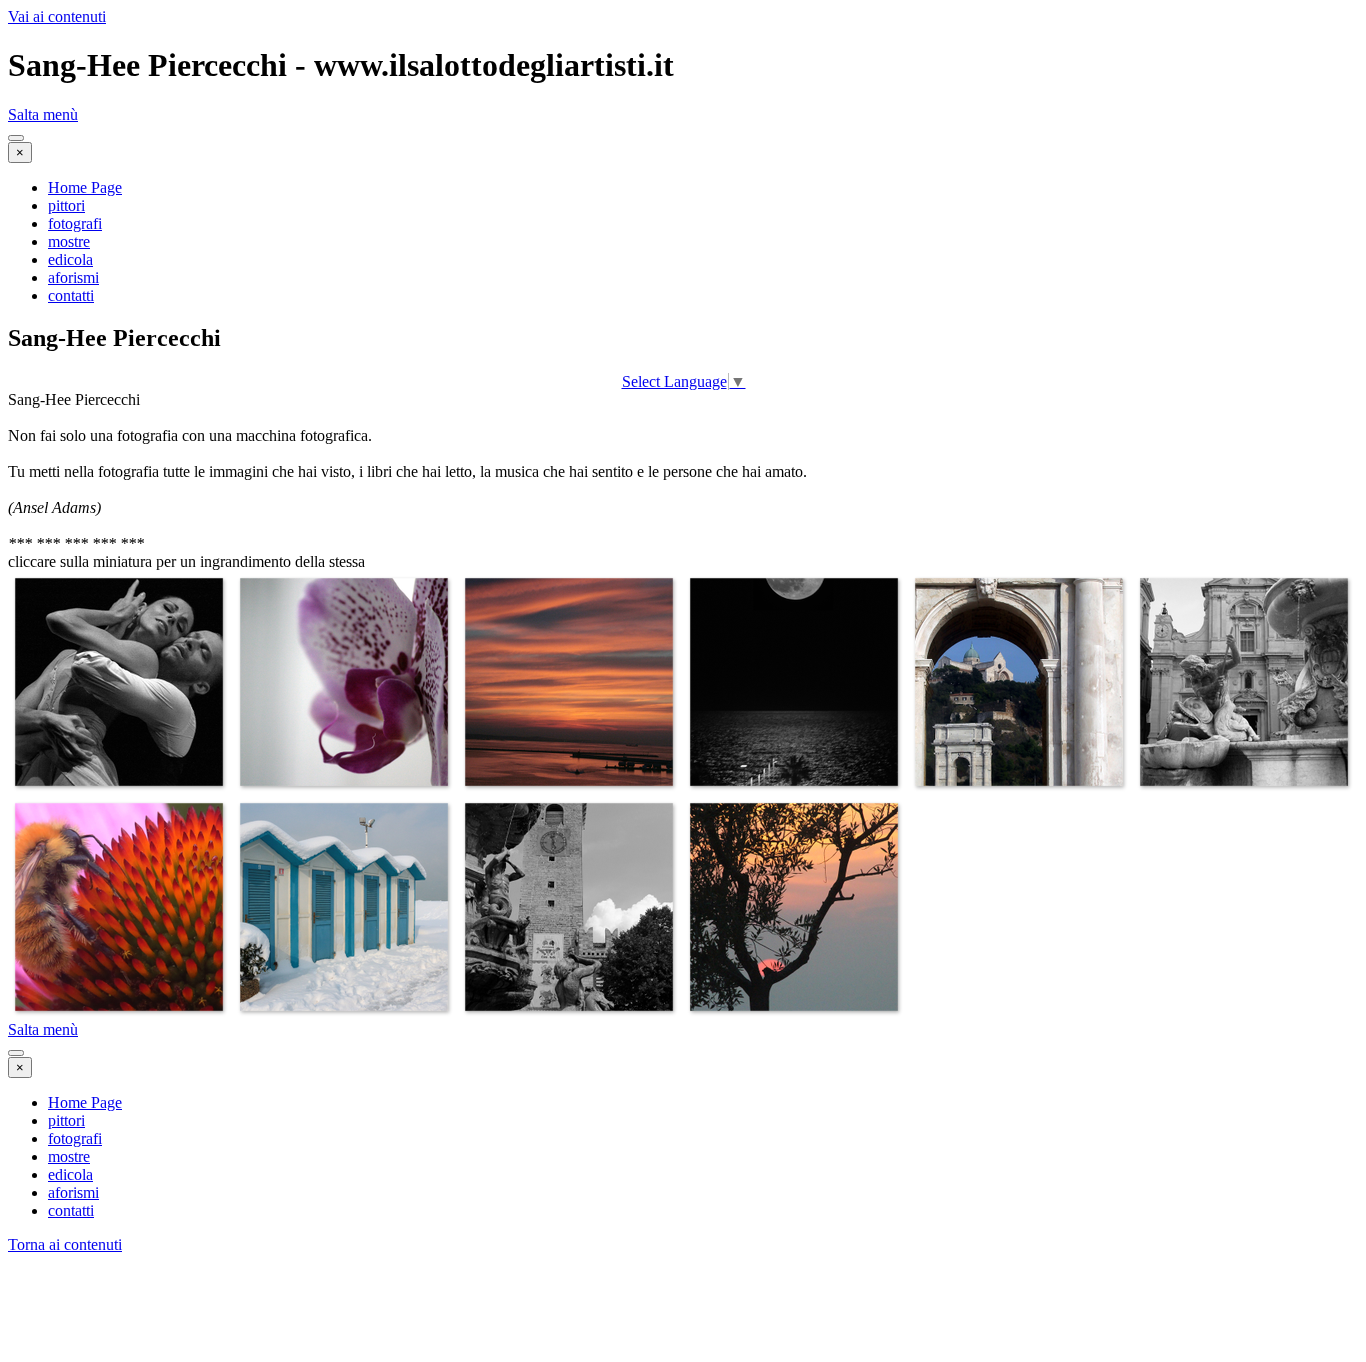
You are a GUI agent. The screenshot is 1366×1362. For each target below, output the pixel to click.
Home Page (85, 187)
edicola (70, 259)
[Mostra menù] (16, 138)
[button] (118, 786)
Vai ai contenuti (57, 16)
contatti (71, 295)
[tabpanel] (683, 472)
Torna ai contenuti (65, 1244)
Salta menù (43, 114)
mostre (69, 241)
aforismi (73, 277)
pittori (66, 205)
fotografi (75, 223)
